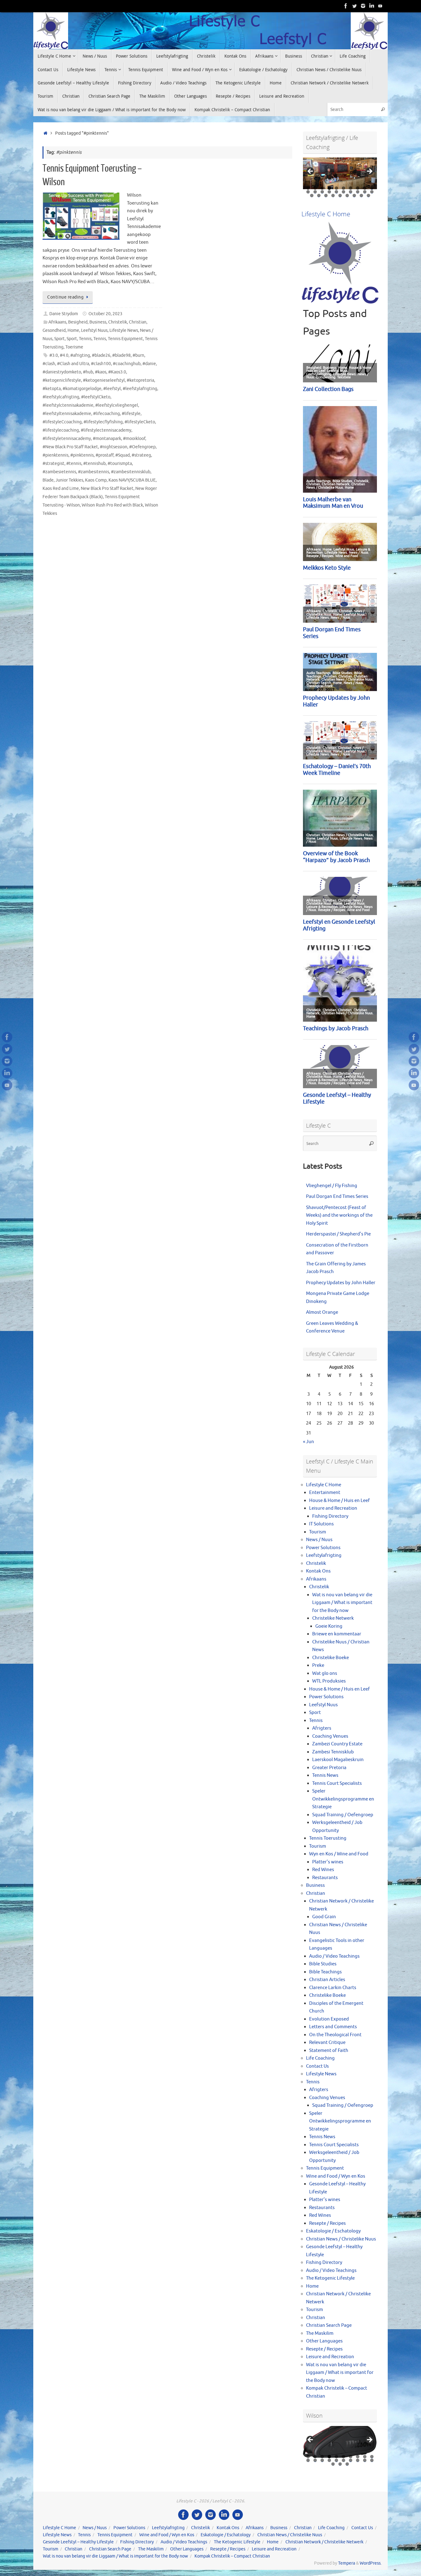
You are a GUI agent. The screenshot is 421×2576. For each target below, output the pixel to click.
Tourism (318, 1532)
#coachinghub (127, 364)
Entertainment (325, 1493)
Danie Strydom (64, 314)
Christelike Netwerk (333, 1618)
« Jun (309, 1442)
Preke (318, 1665)
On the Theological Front (335, 2035)
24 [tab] (333, 195)
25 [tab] (340, 195)
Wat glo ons (325, 1673)
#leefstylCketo (96, 397)
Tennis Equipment (125, 339)
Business (98, 322)
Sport (59, 339)
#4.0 (64, 355)
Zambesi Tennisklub (333, 1752)
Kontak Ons (318, 1571)
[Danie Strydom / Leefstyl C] (380, 6)
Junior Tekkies (69, 480)
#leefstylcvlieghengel (117, 405)
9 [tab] (365, 188)
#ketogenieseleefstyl (104, 380)
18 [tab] (358, 192)
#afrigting (80, 355)
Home (73, 330)
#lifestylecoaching (61, 430)
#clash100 (101, 364)
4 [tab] (329, 188)
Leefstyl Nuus (94, 330)
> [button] (369, 172)
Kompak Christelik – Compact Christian (232, 2556)
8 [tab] (358, 188)
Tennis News (325, 1775)
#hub (88, 372)
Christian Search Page (329, 2325)
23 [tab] (326, 195)
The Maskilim (320, 2333)
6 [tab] (343, 188)
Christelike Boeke (331, 1658)
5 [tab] (336, 188)
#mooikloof (134, 439)
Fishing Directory (330, 1516)
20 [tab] (372, 192)
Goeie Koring (329, 1626)
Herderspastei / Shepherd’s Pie (338, 1234)
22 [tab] (319, 195)
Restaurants (325, 1878)
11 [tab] (308, 192)
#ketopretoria (140, 380)
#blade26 (101, 355)
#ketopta (52, 389)
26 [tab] (347, 195)
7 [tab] (351, 188)
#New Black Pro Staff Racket (70, 447)
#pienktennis (55, 455)
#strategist (53, 464)
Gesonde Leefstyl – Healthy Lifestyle (78, 2542)
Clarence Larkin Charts (333, 1988)
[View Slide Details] (340, 173)
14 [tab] (330, 192)
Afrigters (322, 1728)
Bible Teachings (325, 1972)
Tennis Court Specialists (337, 1783)
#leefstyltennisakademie (67, 414)
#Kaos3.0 (117, 372)
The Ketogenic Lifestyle (330, 2278)
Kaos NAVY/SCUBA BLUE (132, 480)
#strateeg (141, 455)
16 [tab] (344, 192)
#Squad (123, 455)
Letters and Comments (333, 2027)
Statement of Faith (329, 2051)
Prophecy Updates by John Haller (341, 1283)
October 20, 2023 (105, 314)
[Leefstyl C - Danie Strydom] (363, 6)
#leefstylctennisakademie (68, 405)
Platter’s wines (328, 1862)
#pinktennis (82, 455)
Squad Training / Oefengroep (343, 1815)
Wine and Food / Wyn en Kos (336, 2176)
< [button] (311, 172)
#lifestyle (131, 414)
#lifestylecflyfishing (103, 422)
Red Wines (323, 1870)
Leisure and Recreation (333, 1508)
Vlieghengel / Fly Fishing (332, 1186)
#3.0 (54, 355)
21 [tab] (312, 195)
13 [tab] (323, 192)
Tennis (85, 339)
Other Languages (324, 2341)
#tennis (74, 464)
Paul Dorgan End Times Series (337, 1196)
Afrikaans (57, 322)
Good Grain (324, 1917)
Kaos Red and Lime (61, 488)
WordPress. (371, 2563)
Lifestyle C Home (324, 1485)
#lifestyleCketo (140, 422)
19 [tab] (365, 192)
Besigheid (78, 322)
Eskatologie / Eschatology (333, 2231)
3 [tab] (322, 188)
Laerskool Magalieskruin (338, 1760)
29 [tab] (369, 195)
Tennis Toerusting (328, 1838)
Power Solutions (323, 1548)
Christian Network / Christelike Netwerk (324, 2542)
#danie (149, 364)
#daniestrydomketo (62, 372)
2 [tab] (315, 188)
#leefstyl (112, 389)
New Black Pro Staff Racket (107, 488)
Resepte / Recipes (327, 2223)
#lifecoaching (106, 414)
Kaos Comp (96, 480)
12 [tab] (315, 192)
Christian (138, 322)
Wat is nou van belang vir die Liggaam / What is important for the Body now (342, 1603)
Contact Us (317, 2066)
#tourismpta (120, 464)
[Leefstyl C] (346, 6)
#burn (138, 355)
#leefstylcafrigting (61, 397)
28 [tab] (362, 195)
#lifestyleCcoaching (62, 422)
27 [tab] (354, 195)
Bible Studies (323, 1964)
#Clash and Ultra (73, 364)
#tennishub (94, 464)
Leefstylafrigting (324, 1555)
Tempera (347, 2563)
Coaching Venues (330, 1736)
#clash (49, 364)
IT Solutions (321, 1524)
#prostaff (104, 455)
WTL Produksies (329, 1681)
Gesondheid (54, 330)
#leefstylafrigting (140, 389)
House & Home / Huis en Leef (339, 1501)
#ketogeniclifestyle (62, 380)
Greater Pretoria (329, 1768)
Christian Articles (327, 1980)
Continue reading (65, 297)
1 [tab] (308, 188)
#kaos (101, 372)
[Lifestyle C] (354, 6)
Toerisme (74, 347)
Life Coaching (320, 2058)
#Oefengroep (142, 447)
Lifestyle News (124, 330)
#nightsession (114, 447)
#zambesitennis (94, 472)
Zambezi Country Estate (337, 1744)
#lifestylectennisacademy (106, 430)
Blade (48, 480)
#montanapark (107, 439)
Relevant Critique (327, 2043)
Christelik (118, 322)
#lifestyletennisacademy (67, 439)
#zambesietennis (59, 472)
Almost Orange (322, 1312)
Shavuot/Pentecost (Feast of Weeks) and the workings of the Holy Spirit (339, 1215)
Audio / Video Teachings (334, 1956)
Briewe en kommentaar (337, 1634)
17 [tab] (351, 192)
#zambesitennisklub (131, 472)
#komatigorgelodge (82, 389)
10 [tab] (372, 188)
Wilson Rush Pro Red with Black (112, 505)
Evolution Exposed (329, 2019)
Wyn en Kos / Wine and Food (339, 1854)
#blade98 (121, 355)
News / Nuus (319, 1540)
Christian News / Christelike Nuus (341, 2239)
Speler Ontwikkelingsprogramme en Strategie (343, 1799)
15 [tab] (337, 192)
